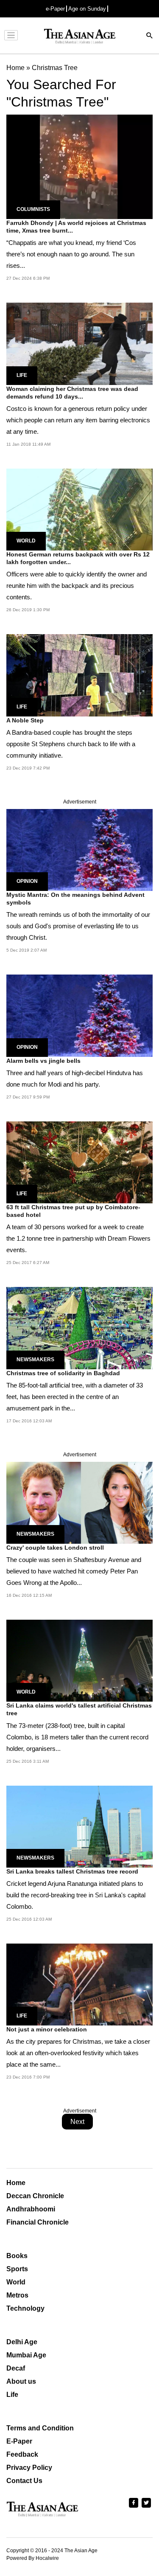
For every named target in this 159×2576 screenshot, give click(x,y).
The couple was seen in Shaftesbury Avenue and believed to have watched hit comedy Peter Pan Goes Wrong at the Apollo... (74, 1571)
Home (16, 2183)
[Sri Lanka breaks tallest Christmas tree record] (79, 1826)
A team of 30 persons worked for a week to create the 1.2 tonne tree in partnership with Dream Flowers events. (78, 1238)
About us (21, 2381)
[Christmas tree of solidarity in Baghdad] (79, 1327)
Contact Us (24, 2481)
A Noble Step (25, 720)
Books (17, 2256)
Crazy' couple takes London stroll (55, 1548)
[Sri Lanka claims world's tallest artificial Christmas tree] (79, 1660)
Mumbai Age (26, 2355)
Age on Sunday (87, 9)
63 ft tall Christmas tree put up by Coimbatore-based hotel (73, 1211)
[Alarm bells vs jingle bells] (79, 1015)
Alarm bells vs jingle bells (43, 1061)
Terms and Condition (40, 2428)
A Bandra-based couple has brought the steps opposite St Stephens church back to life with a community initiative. (71, 744)
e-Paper (55, 9)
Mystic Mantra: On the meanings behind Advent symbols (75, 899)
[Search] (150, 36)
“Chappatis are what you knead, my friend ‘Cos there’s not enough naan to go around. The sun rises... (71, 254)
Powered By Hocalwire (33, 2558)
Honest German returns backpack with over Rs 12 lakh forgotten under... (78, 558)
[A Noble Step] (79, 675)
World (26, 541)
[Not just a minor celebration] (79, 1984)
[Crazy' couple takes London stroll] (79, 1502)
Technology (25, 2308)
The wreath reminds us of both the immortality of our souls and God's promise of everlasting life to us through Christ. (78, 926)
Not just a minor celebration (47, 2029)
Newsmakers (35, 1360)
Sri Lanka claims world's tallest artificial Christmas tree (79, 1709)
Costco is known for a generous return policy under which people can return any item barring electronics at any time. (78, 420)
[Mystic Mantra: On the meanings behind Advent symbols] (79, 850)
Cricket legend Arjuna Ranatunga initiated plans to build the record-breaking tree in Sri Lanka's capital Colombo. (76, 1895)
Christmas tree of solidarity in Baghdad (63, 1373)
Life (22, 375)
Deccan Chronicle (35, 2196)
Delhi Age (22, 2342)
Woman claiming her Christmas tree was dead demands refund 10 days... (72, 393)
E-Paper (19, 2441)
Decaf (16, 2368)
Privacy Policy (29, 2468)
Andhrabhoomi (31, 2209)
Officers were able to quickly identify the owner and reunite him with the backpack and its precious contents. (77, 586)
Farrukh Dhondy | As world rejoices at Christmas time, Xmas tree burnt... (76, 227)
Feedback (22, 2454)
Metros (17, 2295)
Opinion (27, 881)
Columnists (33, 209)
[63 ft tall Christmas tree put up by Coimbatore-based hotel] (79, 1162)
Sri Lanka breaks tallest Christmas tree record (72, 1871)
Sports (17, 2269)
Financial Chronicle (38, 2222)
